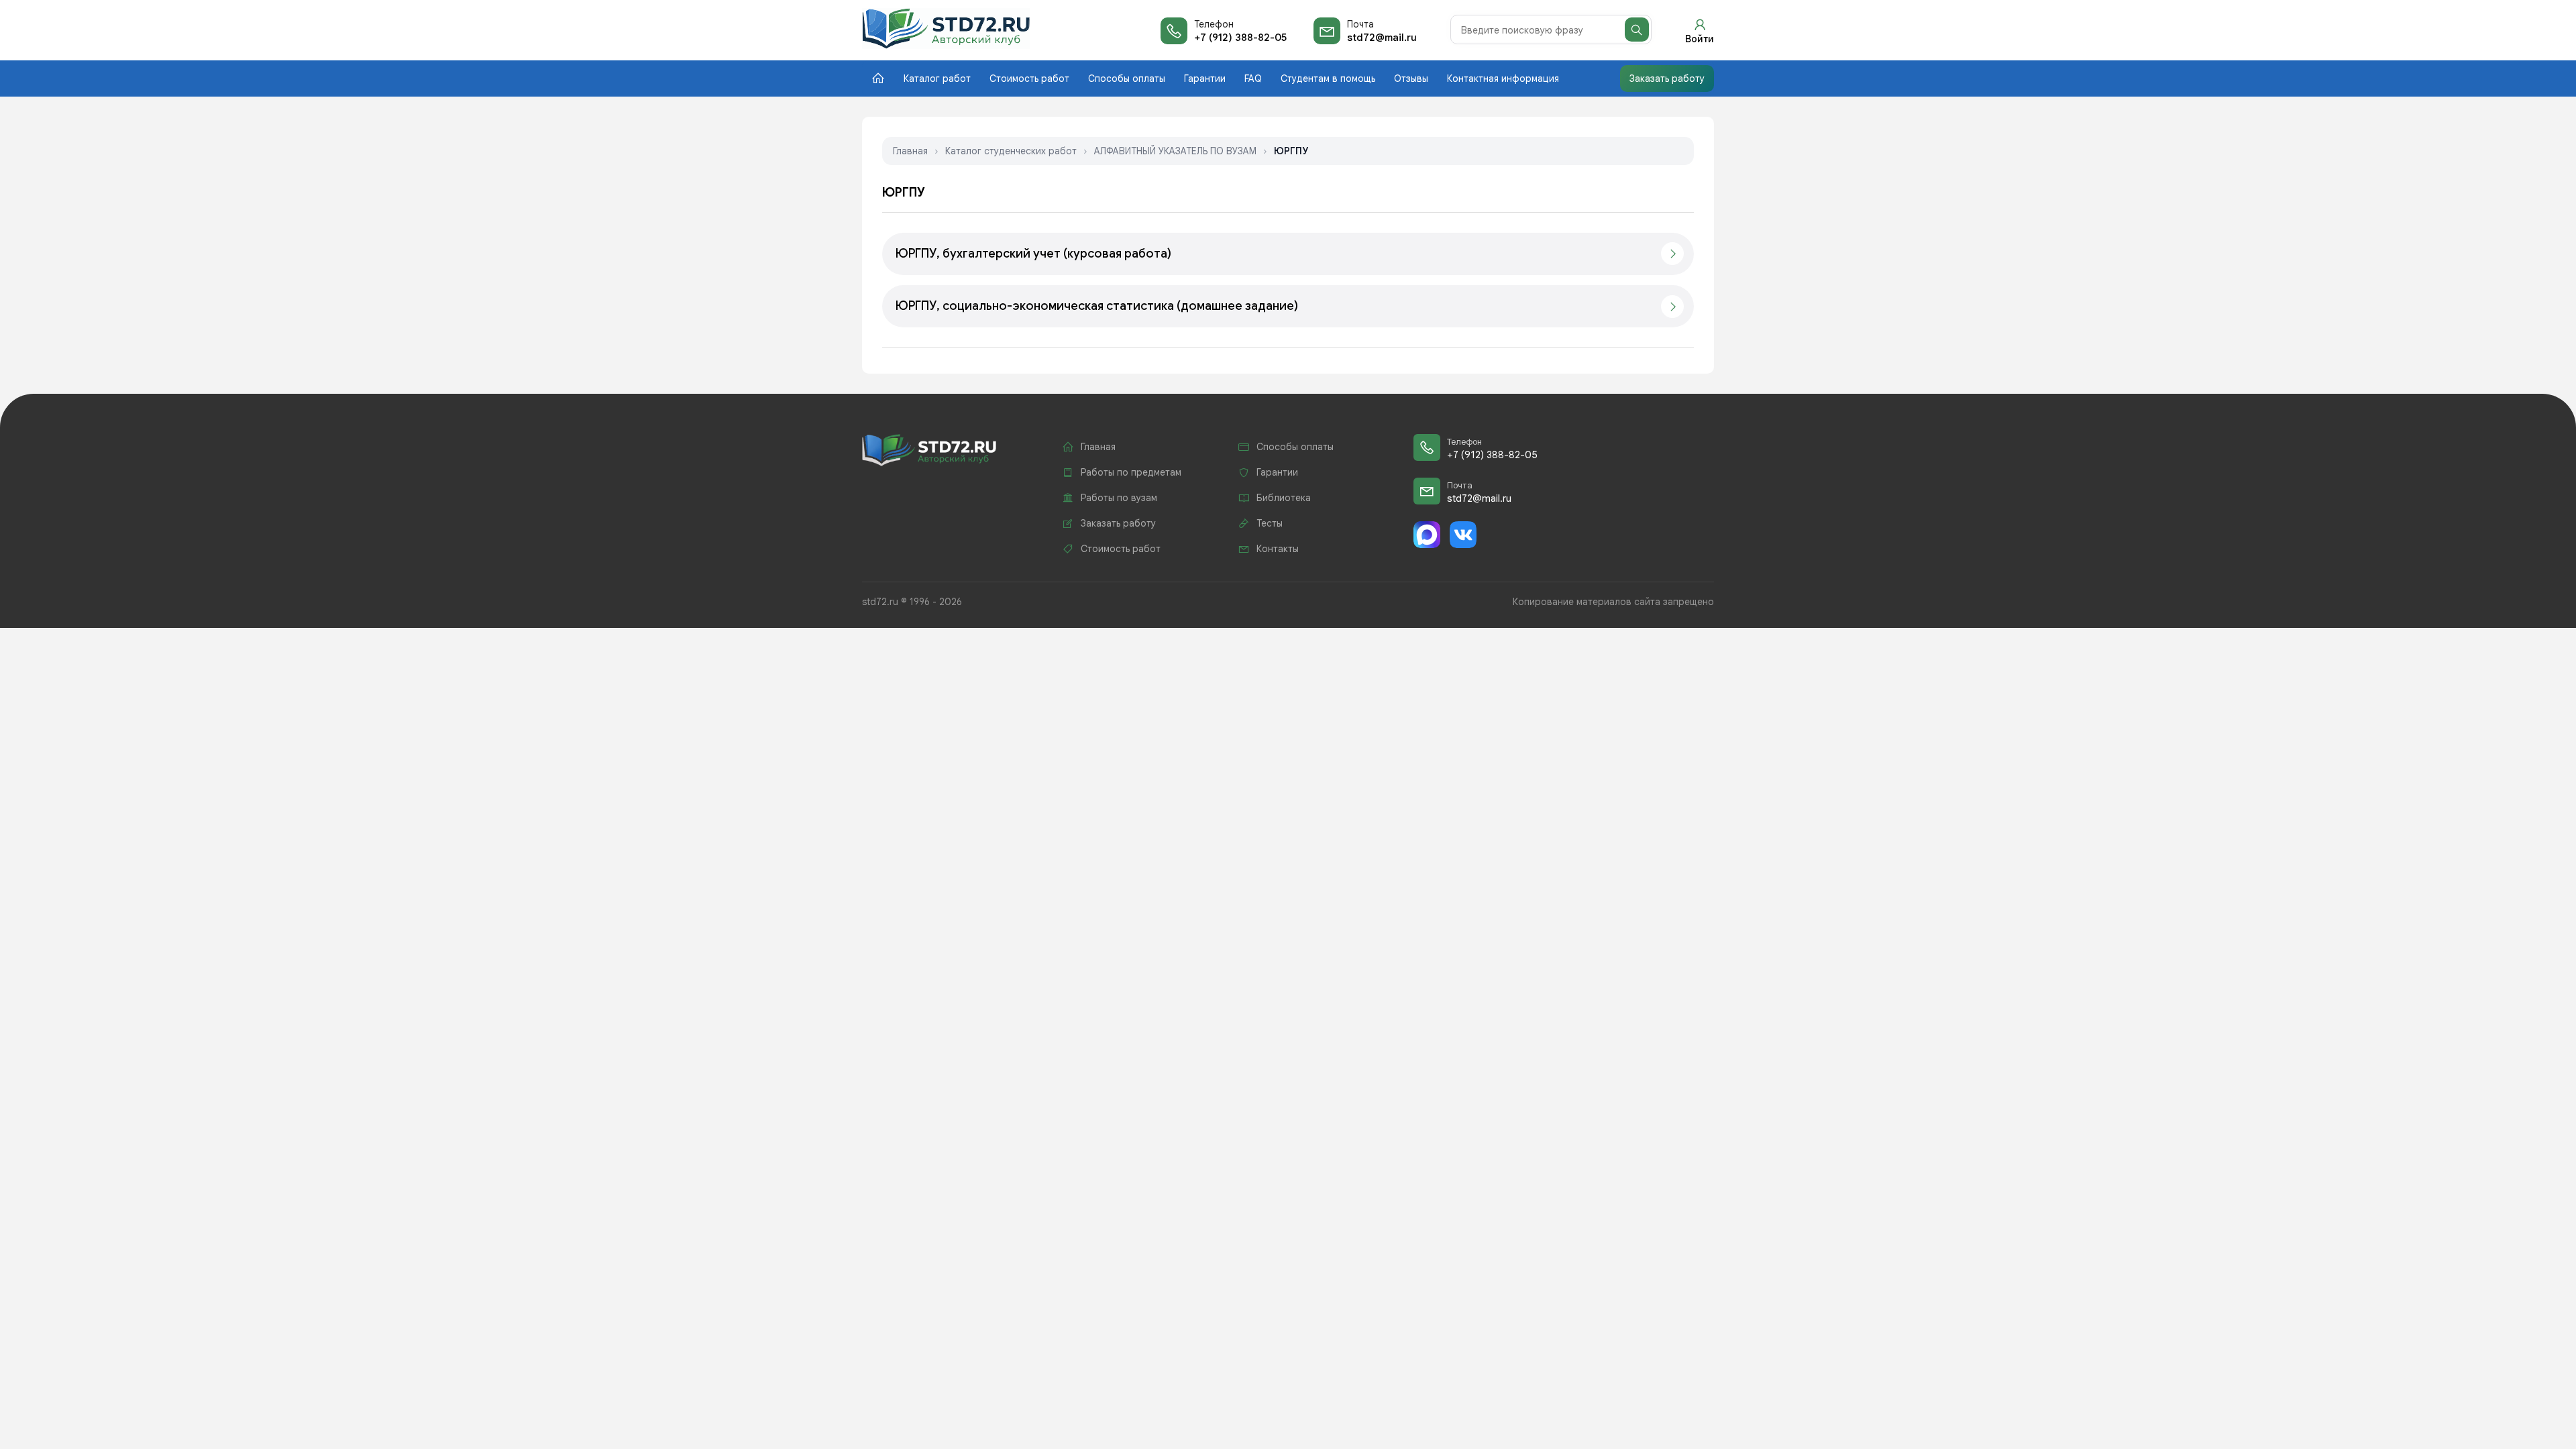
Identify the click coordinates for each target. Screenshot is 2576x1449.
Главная (910, 151)
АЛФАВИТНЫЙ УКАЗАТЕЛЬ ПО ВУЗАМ (1175, 151)
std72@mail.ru (1382, 38)
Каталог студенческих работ (1011, 151)
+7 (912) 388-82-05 (1240, 38)
